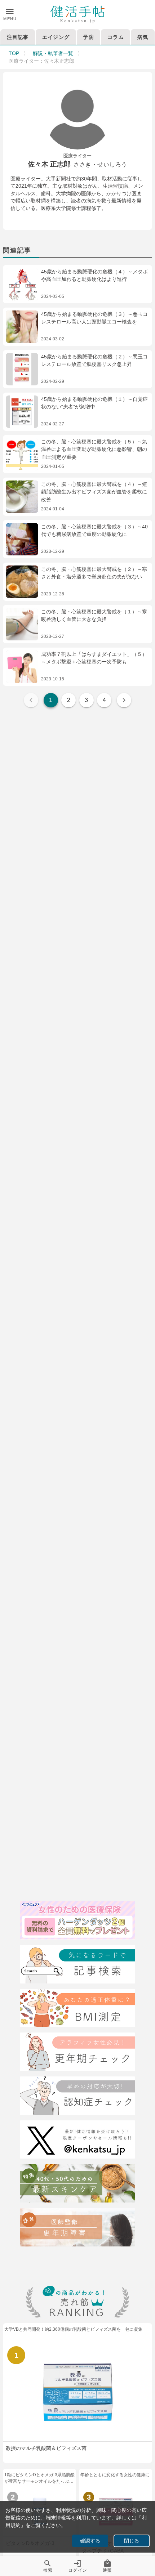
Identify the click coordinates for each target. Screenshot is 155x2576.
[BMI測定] (77, 2009)
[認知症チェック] (77, 2097)
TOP (14, 53)
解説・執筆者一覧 (53, 53)
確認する (90, 2541)
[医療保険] (77, 1922)
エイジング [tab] (56, 37)
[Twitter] (77, 2141)
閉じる (132, 2541)
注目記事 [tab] (18, 37)
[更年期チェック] (77, 2053)
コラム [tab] (116, 37)
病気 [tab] (143, 37)
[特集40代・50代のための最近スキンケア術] (77, 2184)
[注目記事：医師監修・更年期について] (77, 2228)
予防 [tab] (88, 37)
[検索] (77, 1965)
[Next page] (124, 700)
